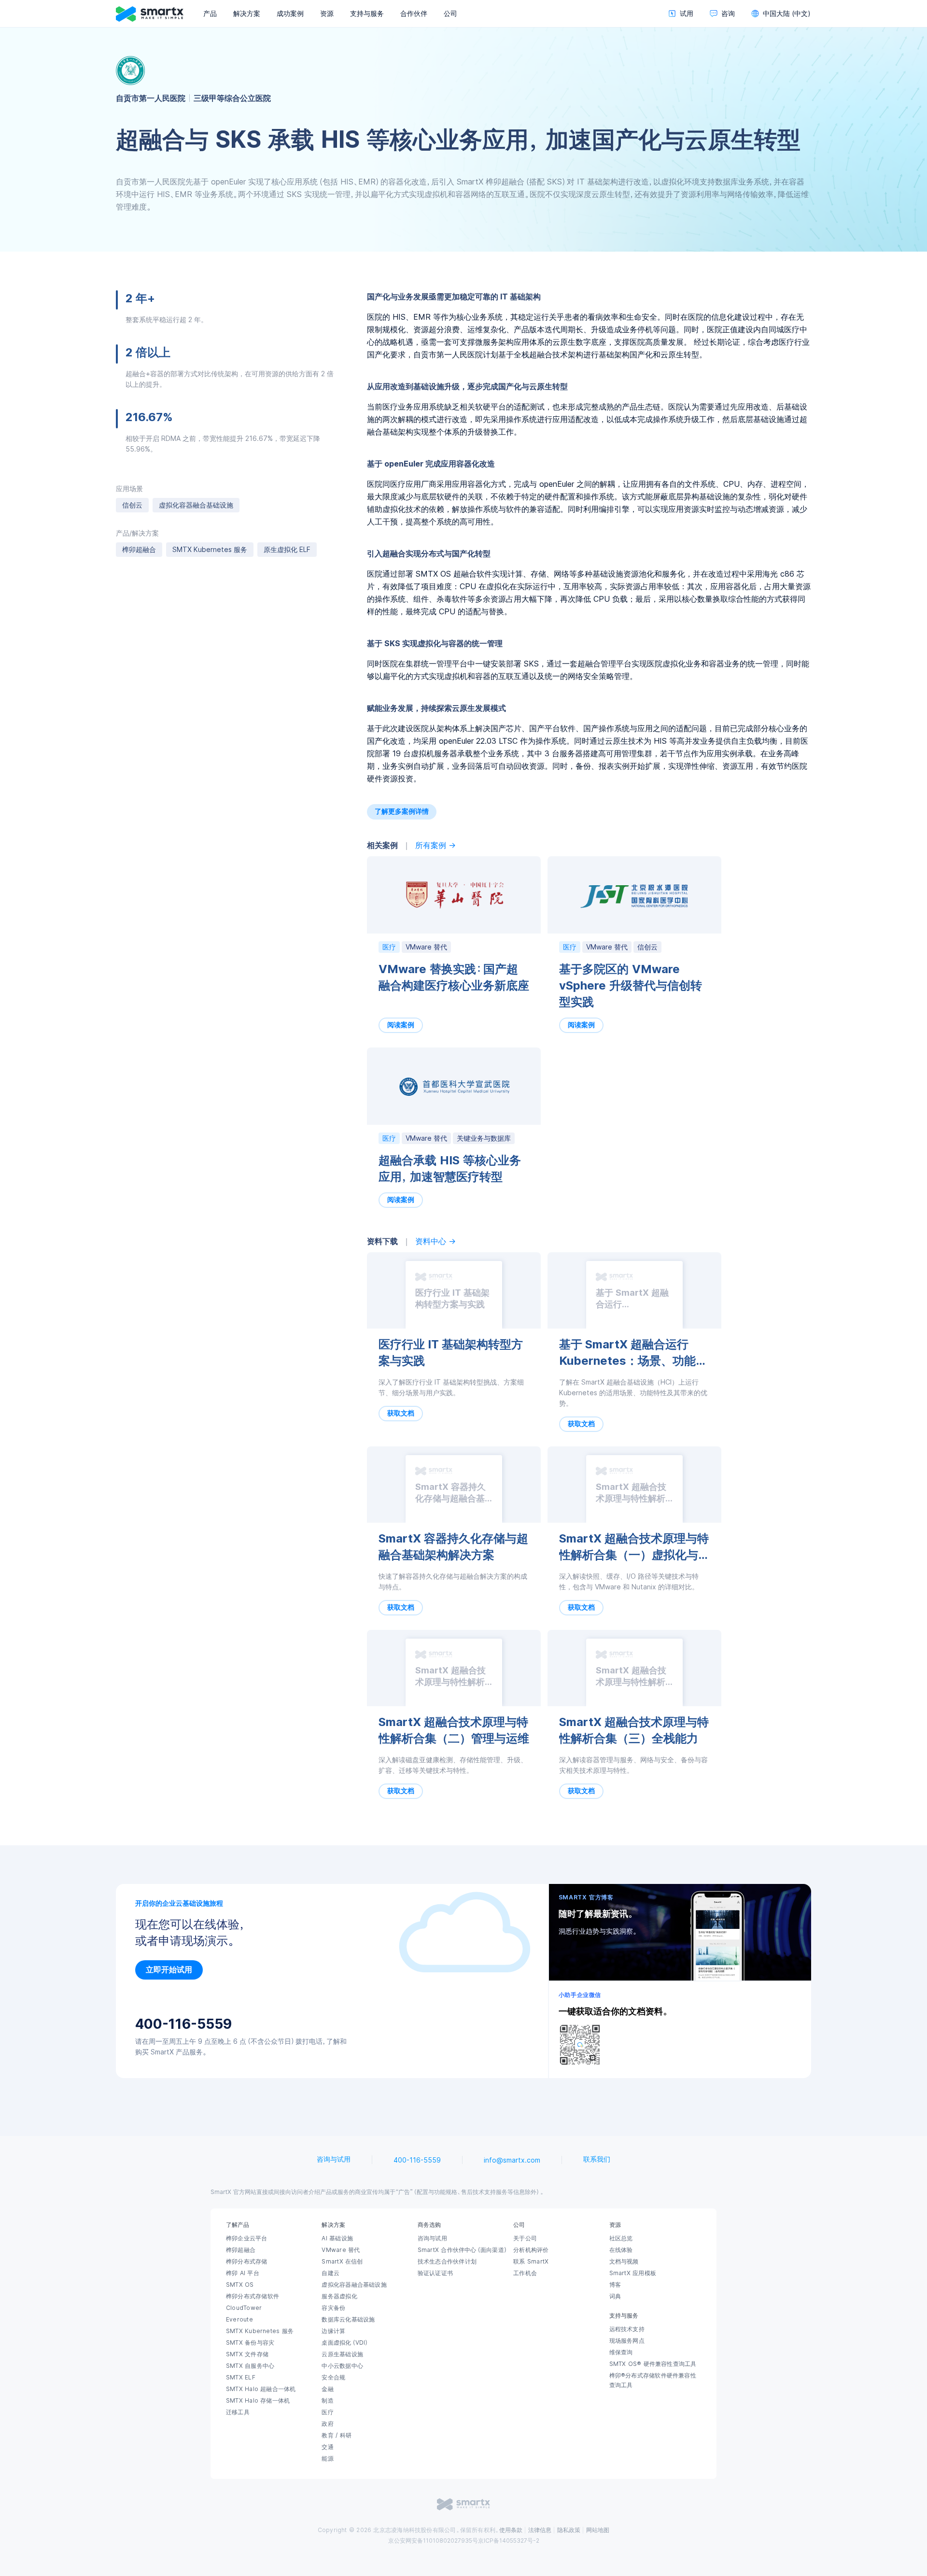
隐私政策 (569, 2530)
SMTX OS (240, 2285)
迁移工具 (238, 2412)
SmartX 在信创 (342, 2262)
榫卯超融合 (241, 2250)
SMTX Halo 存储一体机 (258, 2401)
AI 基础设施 (337, 2238)
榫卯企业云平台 (247, 2238)
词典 (615, 2296)
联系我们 (597, 2159)
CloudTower (244, 2308)
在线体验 (621, 2250)
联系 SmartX (531, 2262)
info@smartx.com (512, 2160)
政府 (327, 2424)
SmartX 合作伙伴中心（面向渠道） (463, 2250)
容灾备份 (333, 2308)
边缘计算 (333, 2331)
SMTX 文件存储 (247, 2354)
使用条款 (511, 2530)
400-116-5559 (417, 2160)
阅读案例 (401, 1025)
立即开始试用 (169, 1969)
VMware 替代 (341, 2250)
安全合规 (333, 2378)
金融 (327, 2389)
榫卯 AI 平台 (243, 2273)
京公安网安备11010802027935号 (433, 2541)
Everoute (239, 2320)
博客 (615, 2285)
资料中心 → (435, 1241)
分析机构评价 (531, 2250)
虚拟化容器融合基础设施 (354, 2285)
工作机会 (525, 2273)
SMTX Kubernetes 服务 (260, 2331)
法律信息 (540, 2530)
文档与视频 (624, 2262)
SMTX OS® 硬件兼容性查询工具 (653, 2364)
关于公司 (525, 2238)
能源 (327, 2459)
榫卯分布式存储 (247, 2262)
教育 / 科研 (337, 2435)
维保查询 (621, 2352)
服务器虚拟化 (339, 2296)
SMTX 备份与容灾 (250, 2343)
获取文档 (401, 1413)
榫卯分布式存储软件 (253, 2296)
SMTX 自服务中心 (250, 2366)
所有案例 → (435, 845)
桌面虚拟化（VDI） (345, 2343)
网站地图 (598, 2530)
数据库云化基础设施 (348, 2320)
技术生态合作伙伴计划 (447, 2262)
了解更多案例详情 (402, 811)
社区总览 (621, 2238)
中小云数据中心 (342, 2366)
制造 (327, 2401)
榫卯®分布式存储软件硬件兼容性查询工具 (653, 2380)
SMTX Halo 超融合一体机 (261, 2389)
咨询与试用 (334, 2159)
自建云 (330, 2273)
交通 (327, 2447)
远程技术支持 (627, 2329)
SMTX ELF (241, 2378)
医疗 (327, 2412)
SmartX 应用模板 (633, 2273)
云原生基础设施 (342, 2354)
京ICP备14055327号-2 (509, 2541)
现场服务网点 (627, 2341)
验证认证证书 (435, 2273)
